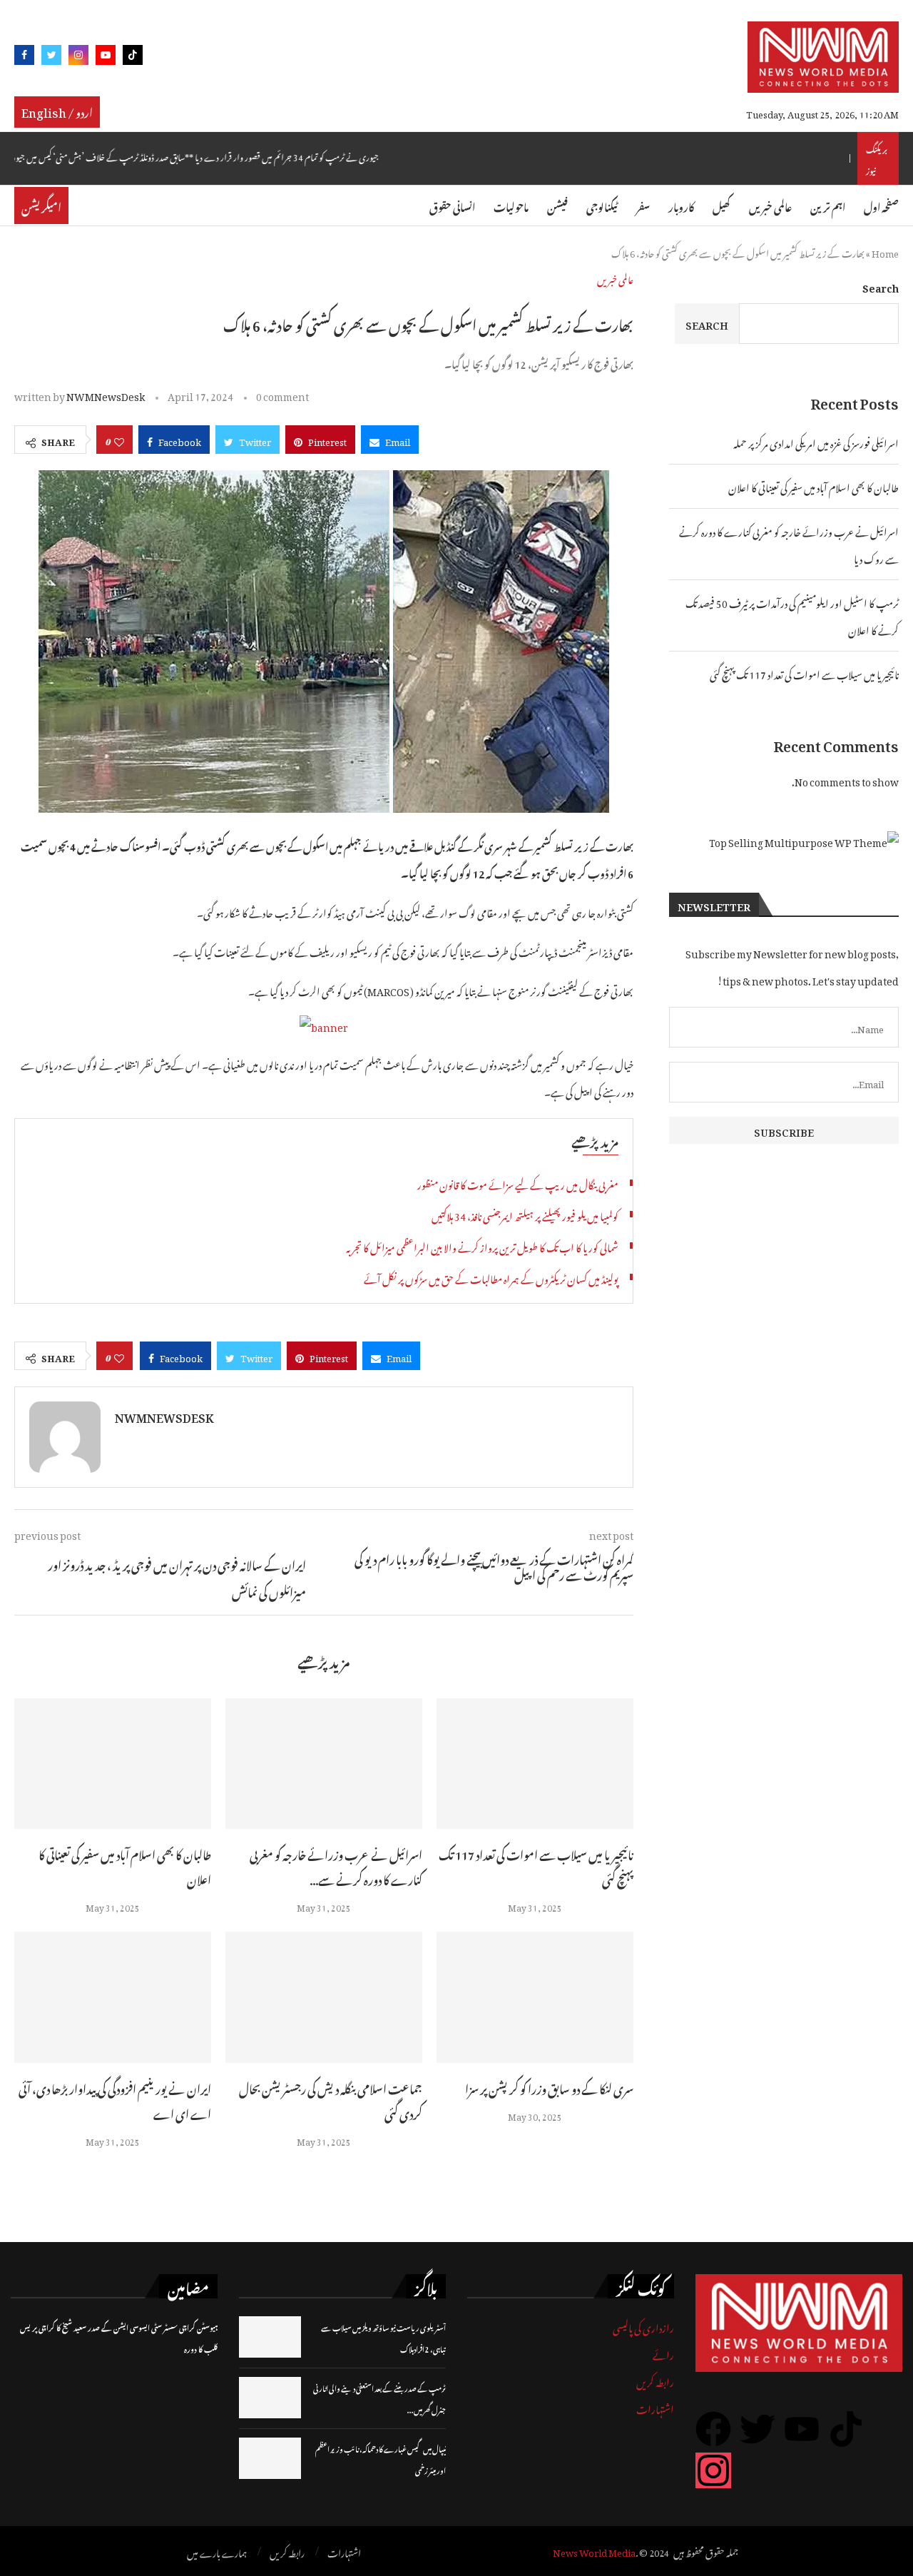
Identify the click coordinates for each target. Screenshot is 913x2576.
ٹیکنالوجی (602, 205)
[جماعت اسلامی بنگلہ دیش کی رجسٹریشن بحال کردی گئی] (324, 1997)
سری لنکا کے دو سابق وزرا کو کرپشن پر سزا (549, 2087)
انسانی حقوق (452, 205)
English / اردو (57, 111)
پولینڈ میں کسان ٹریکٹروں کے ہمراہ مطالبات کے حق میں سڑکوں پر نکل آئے (491, 1277)
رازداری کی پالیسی (643, 2326)
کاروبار (681, 205)
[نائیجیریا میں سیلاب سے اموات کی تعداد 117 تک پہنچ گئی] (535, 1764)
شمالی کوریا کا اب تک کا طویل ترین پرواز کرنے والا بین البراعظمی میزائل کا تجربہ (482, 1246)
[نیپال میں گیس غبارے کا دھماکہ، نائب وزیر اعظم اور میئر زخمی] (270, 2458)
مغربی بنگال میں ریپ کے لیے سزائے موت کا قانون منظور (518, 1183)
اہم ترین (828, 205)
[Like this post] (119, 440)
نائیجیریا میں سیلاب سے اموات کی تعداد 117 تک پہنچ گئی (536, 1866)
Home (885, 252)
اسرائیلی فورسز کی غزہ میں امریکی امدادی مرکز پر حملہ (816, 441)
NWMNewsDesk (106, 394)
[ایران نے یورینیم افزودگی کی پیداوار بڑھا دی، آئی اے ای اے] (113, 1997)
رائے (663, 2353)
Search (881, 286)
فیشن (557, 205)
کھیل (721, 205)
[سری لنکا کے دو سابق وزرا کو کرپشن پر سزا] (535, 1997)
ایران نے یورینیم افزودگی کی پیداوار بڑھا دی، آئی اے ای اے (115, 2100)
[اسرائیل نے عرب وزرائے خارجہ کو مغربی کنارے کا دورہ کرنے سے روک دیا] (324, 1764)
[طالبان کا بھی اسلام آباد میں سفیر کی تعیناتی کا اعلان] (113, 1764)
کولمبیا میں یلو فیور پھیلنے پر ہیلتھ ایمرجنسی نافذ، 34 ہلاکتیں (525, 1214)
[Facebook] (24, 57)
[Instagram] (78, 57)
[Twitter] (51, 57)
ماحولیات (511, 205)
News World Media (594, 2551)
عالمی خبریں (770, 205)
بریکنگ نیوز (877, 158)
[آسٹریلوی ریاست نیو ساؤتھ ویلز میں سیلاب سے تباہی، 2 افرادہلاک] (270, 2337)
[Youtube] (106, 57)
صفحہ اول (881, 205)
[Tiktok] (133, 57)
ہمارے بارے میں (217, 2552)
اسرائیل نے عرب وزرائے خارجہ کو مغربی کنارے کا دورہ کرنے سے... (336, 1866)
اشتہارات (655, 2407)
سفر (643, 205)
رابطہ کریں (655, 2380)
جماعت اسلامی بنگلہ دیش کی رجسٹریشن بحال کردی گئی (331, 2100)
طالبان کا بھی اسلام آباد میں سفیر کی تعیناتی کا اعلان (125, 1866)
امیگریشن (41, 206)
